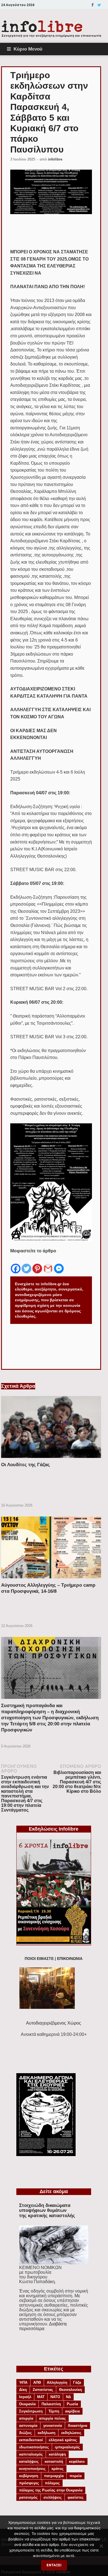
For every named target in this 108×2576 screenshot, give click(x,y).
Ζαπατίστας (43, 2390)
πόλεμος (52, 2483)
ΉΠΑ (23, 2382)
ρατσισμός (28, 2497)
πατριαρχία (54, 2476)
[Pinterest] (37, 1264)
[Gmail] (48, 1264)
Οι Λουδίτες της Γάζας (25, 1465)
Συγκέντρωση (31, 2411)
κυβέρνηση (29, 2476)
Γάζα (77, 2382)
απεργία (26, 2418)
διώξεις (25, 2433)
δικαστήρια (78, 2426)
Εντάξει (54, 2565)
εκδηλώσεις (71, 2433)
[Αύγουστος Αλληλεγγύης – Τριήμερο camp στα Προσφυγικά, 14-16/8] (51, 1580)
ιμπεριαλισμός (67, 2447)
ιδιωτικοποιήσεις (34, 2447)
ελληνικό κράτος (63, 2440)
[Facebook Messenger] (59, 1264)
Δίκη (23, 2390)
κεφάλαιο (77, 2461)
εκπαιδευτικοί (31, 2440)
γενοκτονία (53, 2426)
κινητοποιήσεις (32, 2469)
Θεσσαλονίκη (70, 2390)
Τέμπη (54, 2411)
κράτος (58, 2469)
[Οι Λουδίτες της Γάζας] (51, 1459)
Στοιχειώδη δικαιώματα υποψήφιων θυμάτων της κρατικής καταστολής (47, 2210)
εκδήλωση (47, 2433)
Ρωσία (72, 2404)
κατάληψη (57, 2454)
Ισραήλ (25, 2397)
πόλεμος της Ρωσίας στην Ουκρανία (51, 2490)
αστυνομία (28, 2426)
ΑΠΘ (37, 2382)
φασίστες (76, 2497)
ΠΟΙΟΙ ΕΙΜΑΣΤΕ (39, 1959)
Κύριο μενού (28, 49)
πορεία (76, 2476)
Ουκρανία (27, 2404)
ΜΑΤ (41, 2397)
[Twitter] (99, 5)
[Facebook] (92, 5)
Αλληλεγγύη (57, 2382)
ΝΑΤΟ (55, 2397)
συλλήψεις (53, 2497)
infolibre (55, 159)
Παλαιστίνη (51, 2404)
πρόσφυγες (29, 2483)
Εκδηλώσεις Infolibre (54, 1829)
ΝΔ (68, 2397)
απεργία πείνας (52, 2418)
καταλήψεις (29, 2461)
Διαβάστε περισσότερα (43, 2326)
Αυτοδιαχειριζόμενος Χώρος (54, 2023)
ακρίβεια (72, 2411)
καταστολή (54, 2461)
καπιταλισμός (31, 2454)
